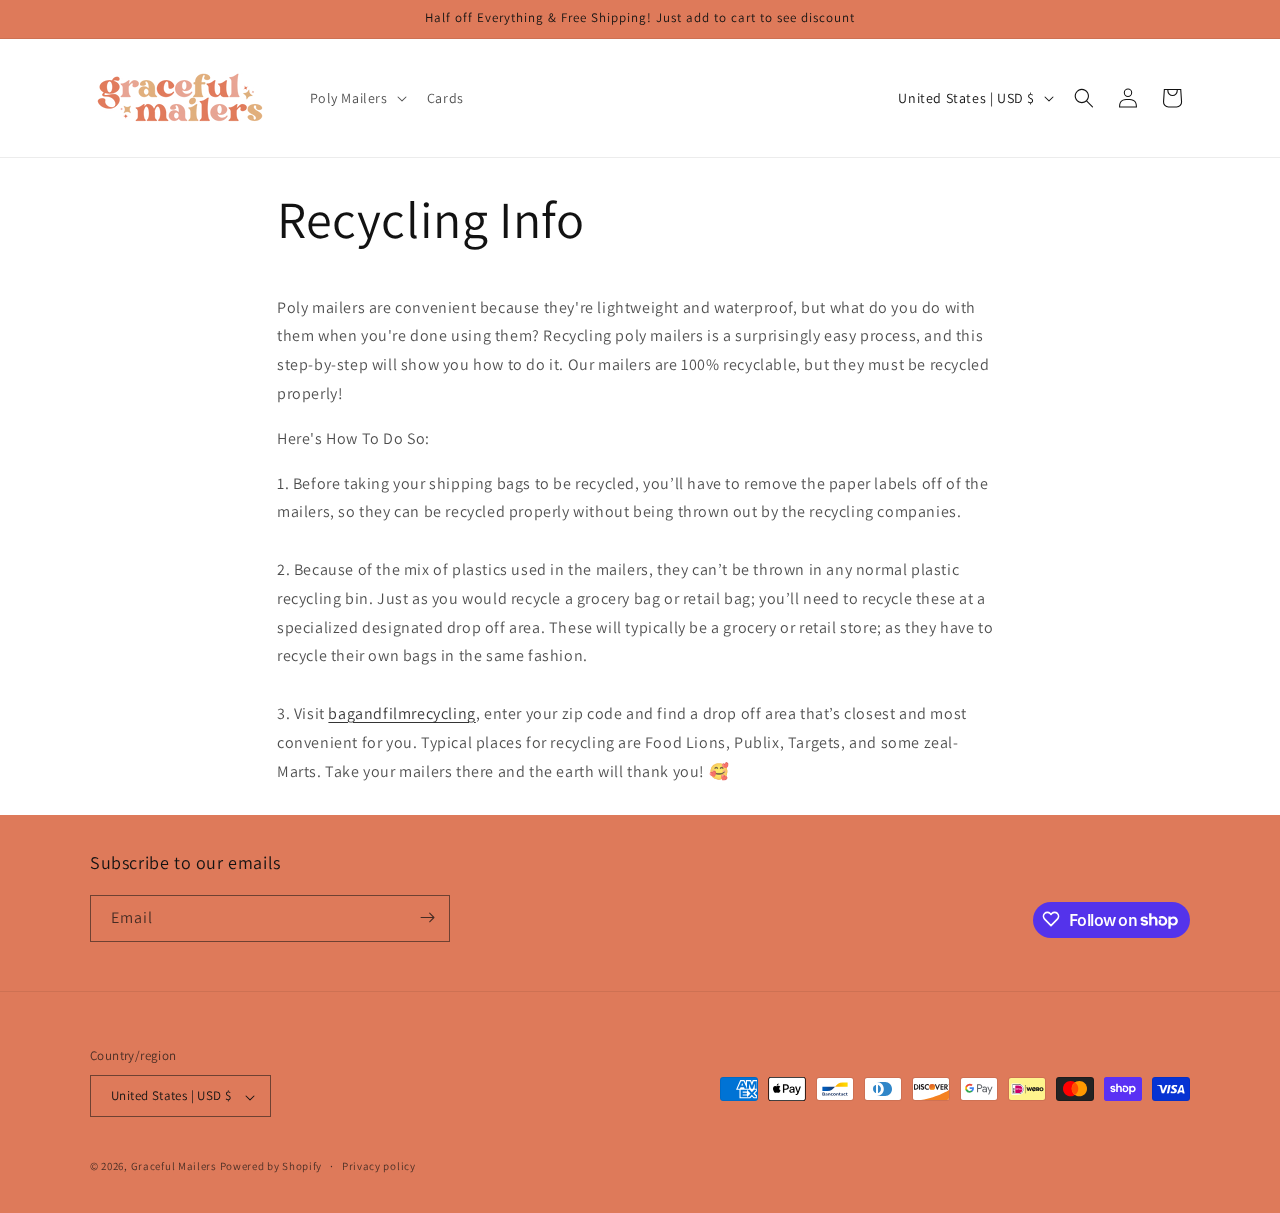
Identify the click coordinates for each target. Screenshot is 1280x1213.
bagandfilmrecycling (401, 713)
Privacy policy (379, 1166)
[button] (356, 98)
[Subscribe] (427, 917)
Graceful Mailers (174, 1167)
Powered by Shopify (271, 1167)
